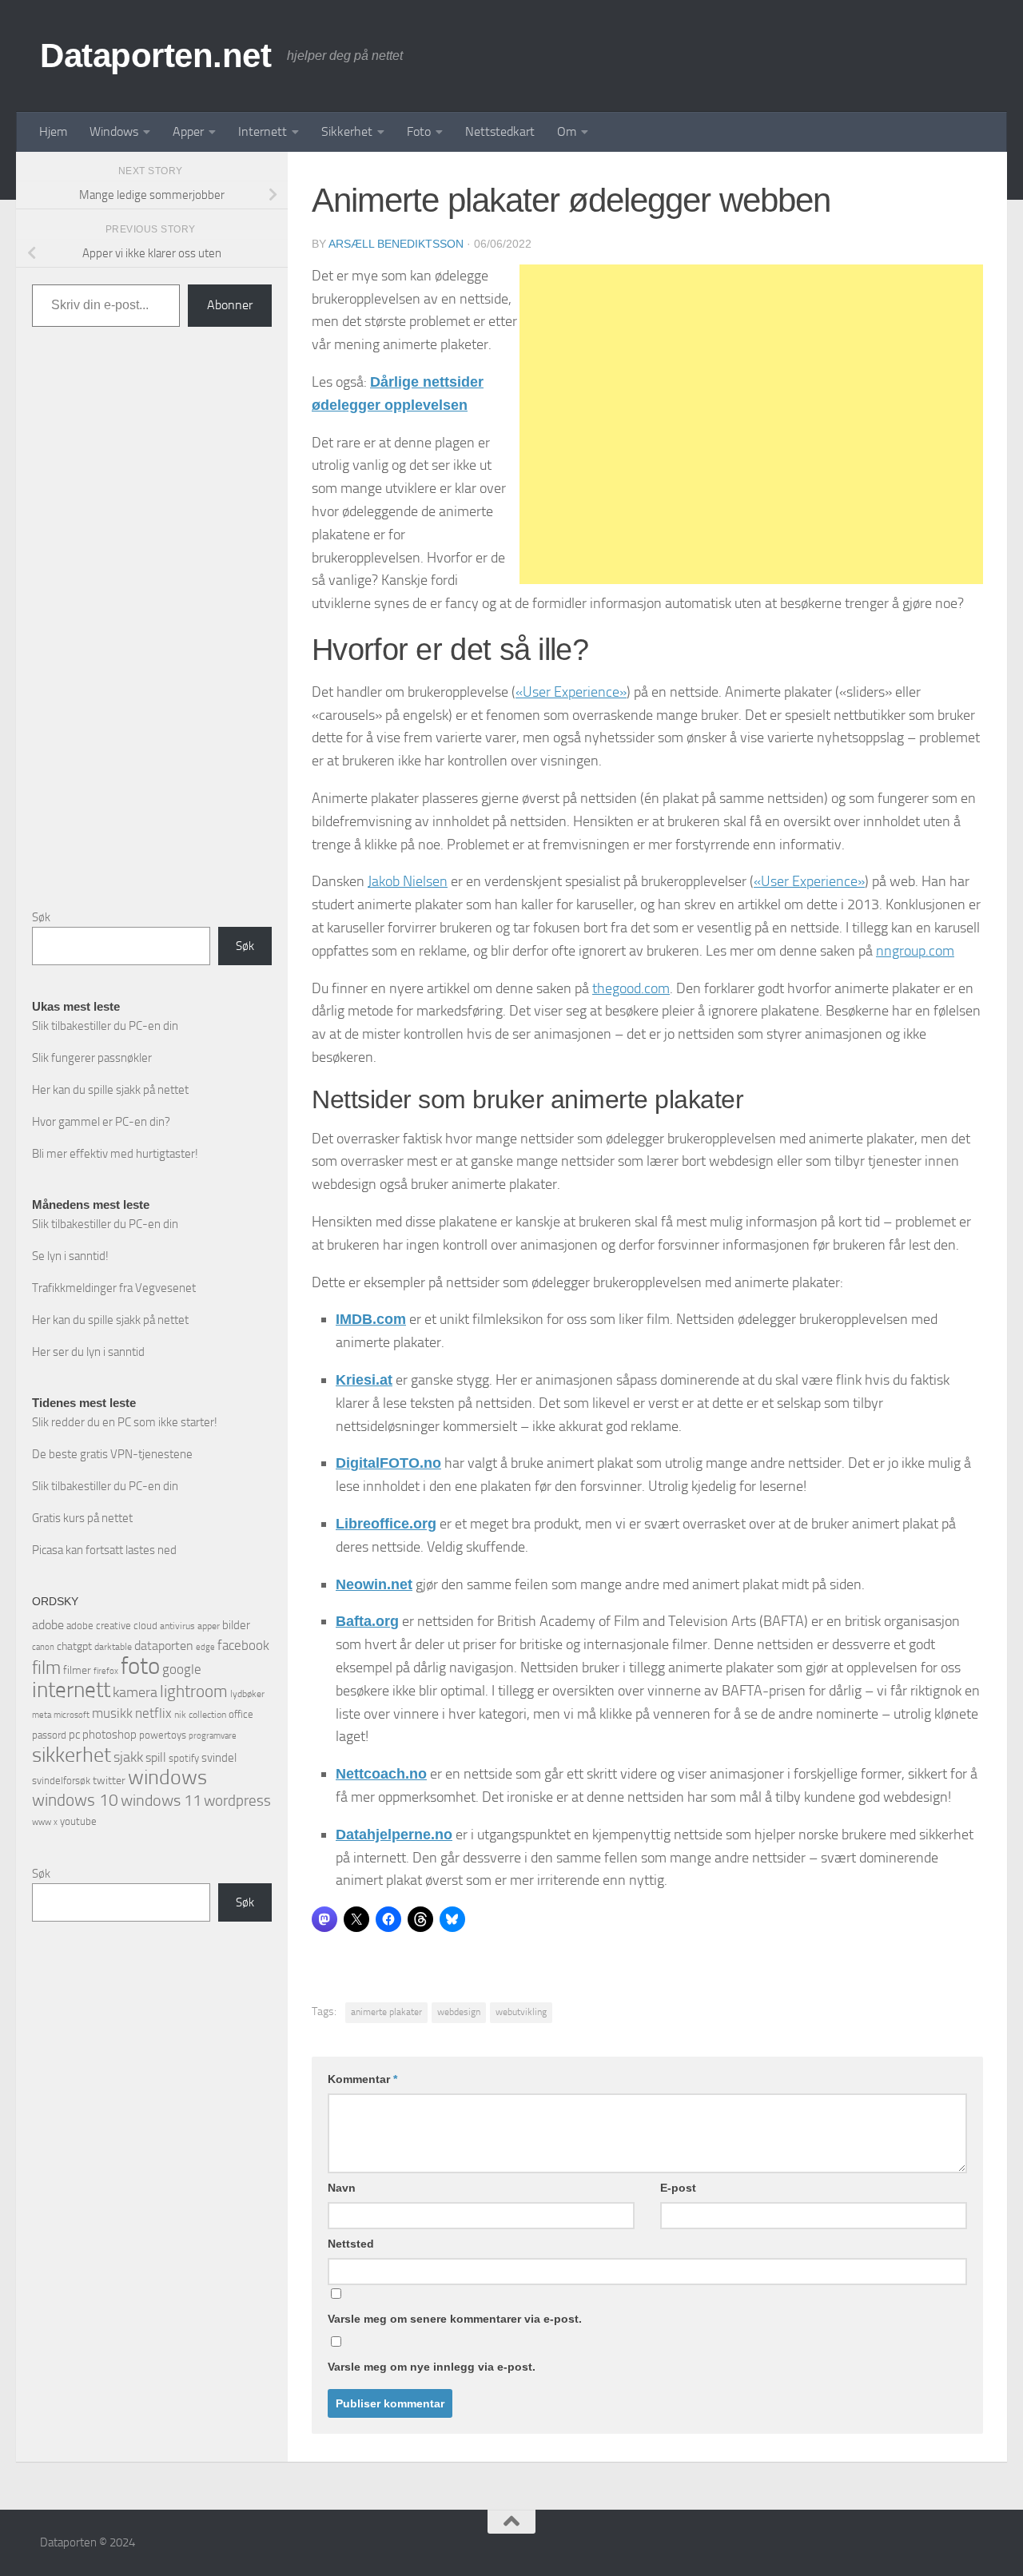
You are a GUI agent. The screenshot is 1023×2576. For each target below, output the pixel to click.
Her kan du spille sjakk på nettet (110, 1090)
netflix (153, 1713)
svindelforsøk (61, 1781)
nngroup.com (915, 951)
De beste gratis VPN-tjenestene (112, 1454)
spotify (184, 1758)
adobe (48, 1625)
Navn (342, 2188)
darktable (113, 1647)
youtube (78, 1821)
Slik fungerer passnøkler (92, 1058)
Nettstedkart (500, 131)
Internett (263, 131)
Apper (188, 131)
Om (567, 131)
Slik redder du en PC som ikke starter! (125, 1422)
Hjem (53, 131)
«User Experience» (571, 692)
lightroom (194, 1691)
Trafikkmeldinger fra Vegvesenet (114, 1288)
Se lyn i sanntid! (70, 1256)
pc (74, 1735)
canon (43, 1647)
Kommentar (362, 2079)
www (42, 1822)
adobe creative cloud (112, 1626)
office (241, 1714)
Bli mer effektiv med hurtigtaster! (115, 1154)
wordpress (237, 1801)
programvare (213, 1736)
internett (71, 1690)
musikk (112, 1713)
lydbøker (247, 1694)
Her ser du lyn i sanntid (88, 1352)
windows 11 (161, 1800)
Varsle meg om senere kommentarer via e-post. (455, 2319)
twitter (109, 1781)
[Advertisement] (751, 424)
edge (205, 1647)
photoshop (109, 1735)
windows (167, 1777)
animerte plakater (386, 2012)
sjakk (128, 1757)
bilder (236, 1625)
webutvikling (521, 2012)
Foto (419, 131)
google (182, 1669)
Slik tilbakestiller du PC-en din (105, 1026)
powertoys (163, 1735)
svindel (219, 1758)
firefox (106, 1671)
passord (49, 1735)
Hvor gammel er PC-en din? (101, 1122)
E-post (678, 2188)
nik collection (200, 1715)
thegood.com (631, 988)
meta (42, 1715)
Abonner (230, 305)
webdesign (459, 2012)
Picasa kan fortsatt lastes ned (104, 1550)
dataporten (164, 1646)
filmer (77, 1670)
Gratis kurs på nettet (82, 1518)
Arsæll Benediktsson (396, 244)
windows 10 (75, 1800)
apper (209, 1626)
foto (140, 1666)
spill (156, 1757)
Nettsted (351, 2244)
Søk (41, 917)
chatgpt (74, 1646)
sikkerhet (72, 1755)
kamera (135, 1692)
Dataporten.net (155, 56)
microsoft (72, 1715)
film (46, 1668)
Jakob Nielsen (408, 881)
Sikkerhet (347, 131)
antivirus (177, 1626)
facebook (243, 1645)
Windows (114, 131)
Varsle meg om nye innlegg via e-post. (432, 2367)
